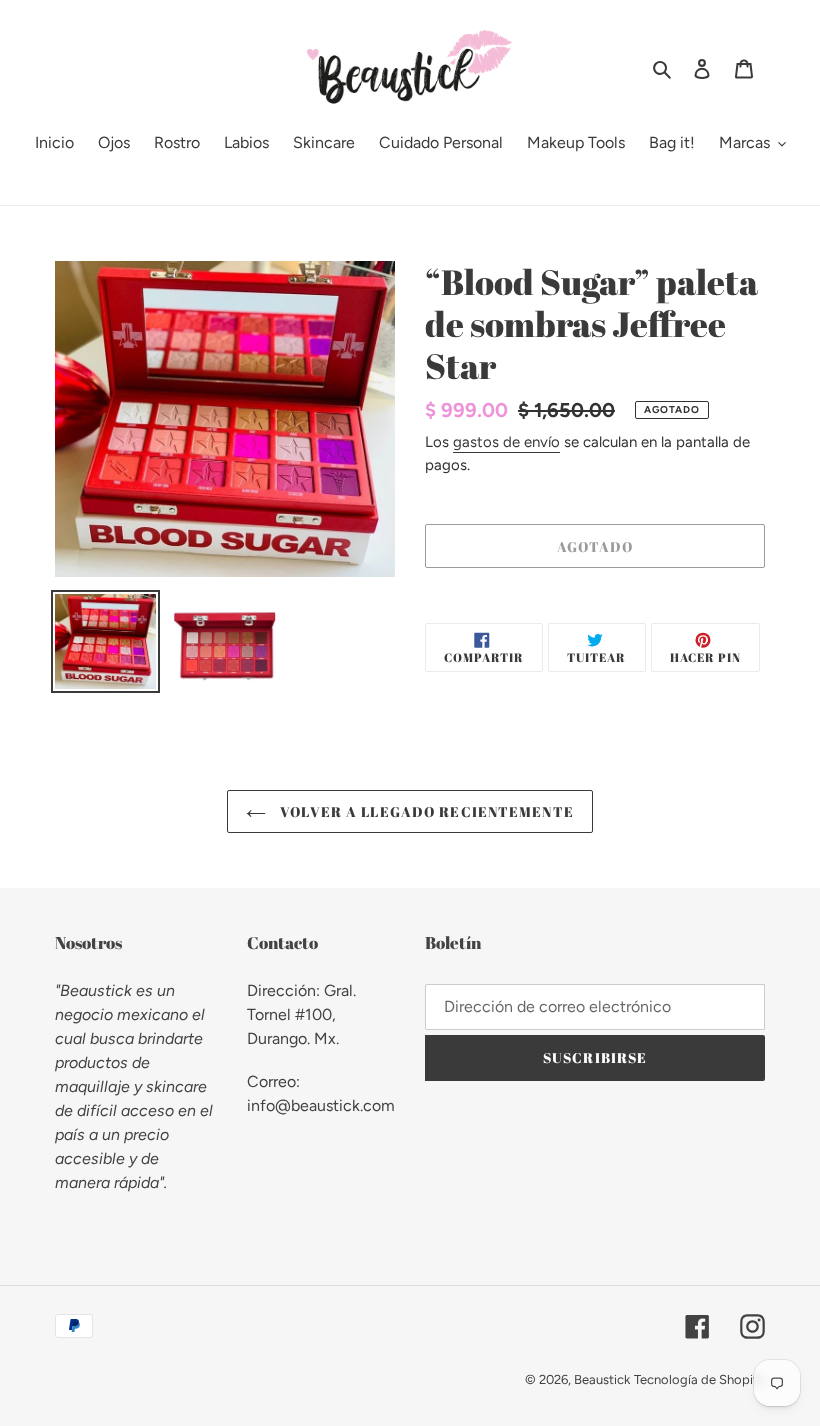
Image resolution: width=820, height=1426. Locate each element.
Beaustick (602, 1379)
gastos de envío (506, 442)
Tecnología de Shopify (699, 1379)
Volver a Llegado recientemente (425, 811)
